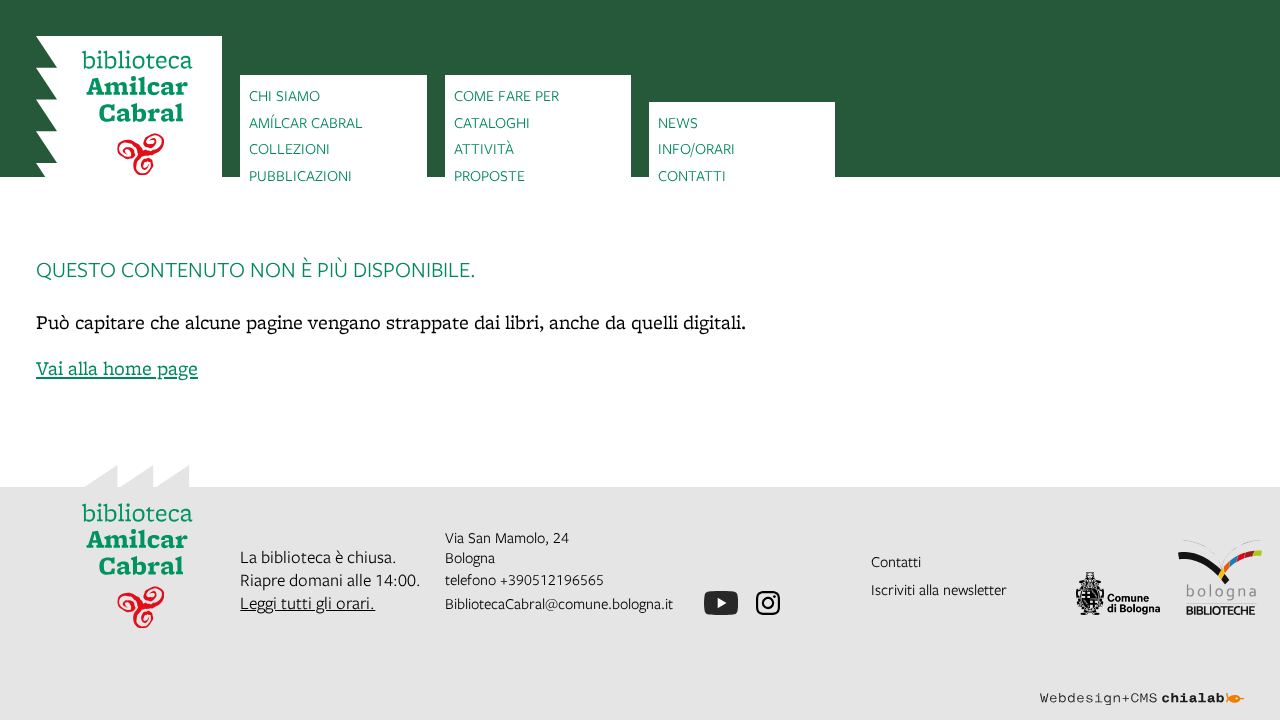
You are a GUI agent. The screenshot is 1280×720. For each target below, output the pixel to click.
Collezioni (289, 148)
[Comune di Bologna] (1118, 593)
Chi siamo (284, 95)
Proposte (489, 175)
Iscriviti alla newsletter (939, 589)
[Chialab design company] (1142, 681)
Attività (484, 148)
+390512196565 (552, 579)
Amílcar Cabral (306, 122)
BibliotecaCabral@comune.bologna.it (559, 603)
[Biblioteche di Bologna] (1220, 577)
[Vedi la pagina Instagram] (768, 603)
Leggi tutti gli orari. (307, 602)
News (678, 122)
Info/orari (696, 148)
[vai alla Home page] (129, 115)
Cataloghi (492, 122)
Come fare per (506, 95)
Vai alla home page (117, 368)
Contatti (692, 175)
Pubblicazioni (300, 175)
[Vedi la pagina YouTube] (721, 603)
